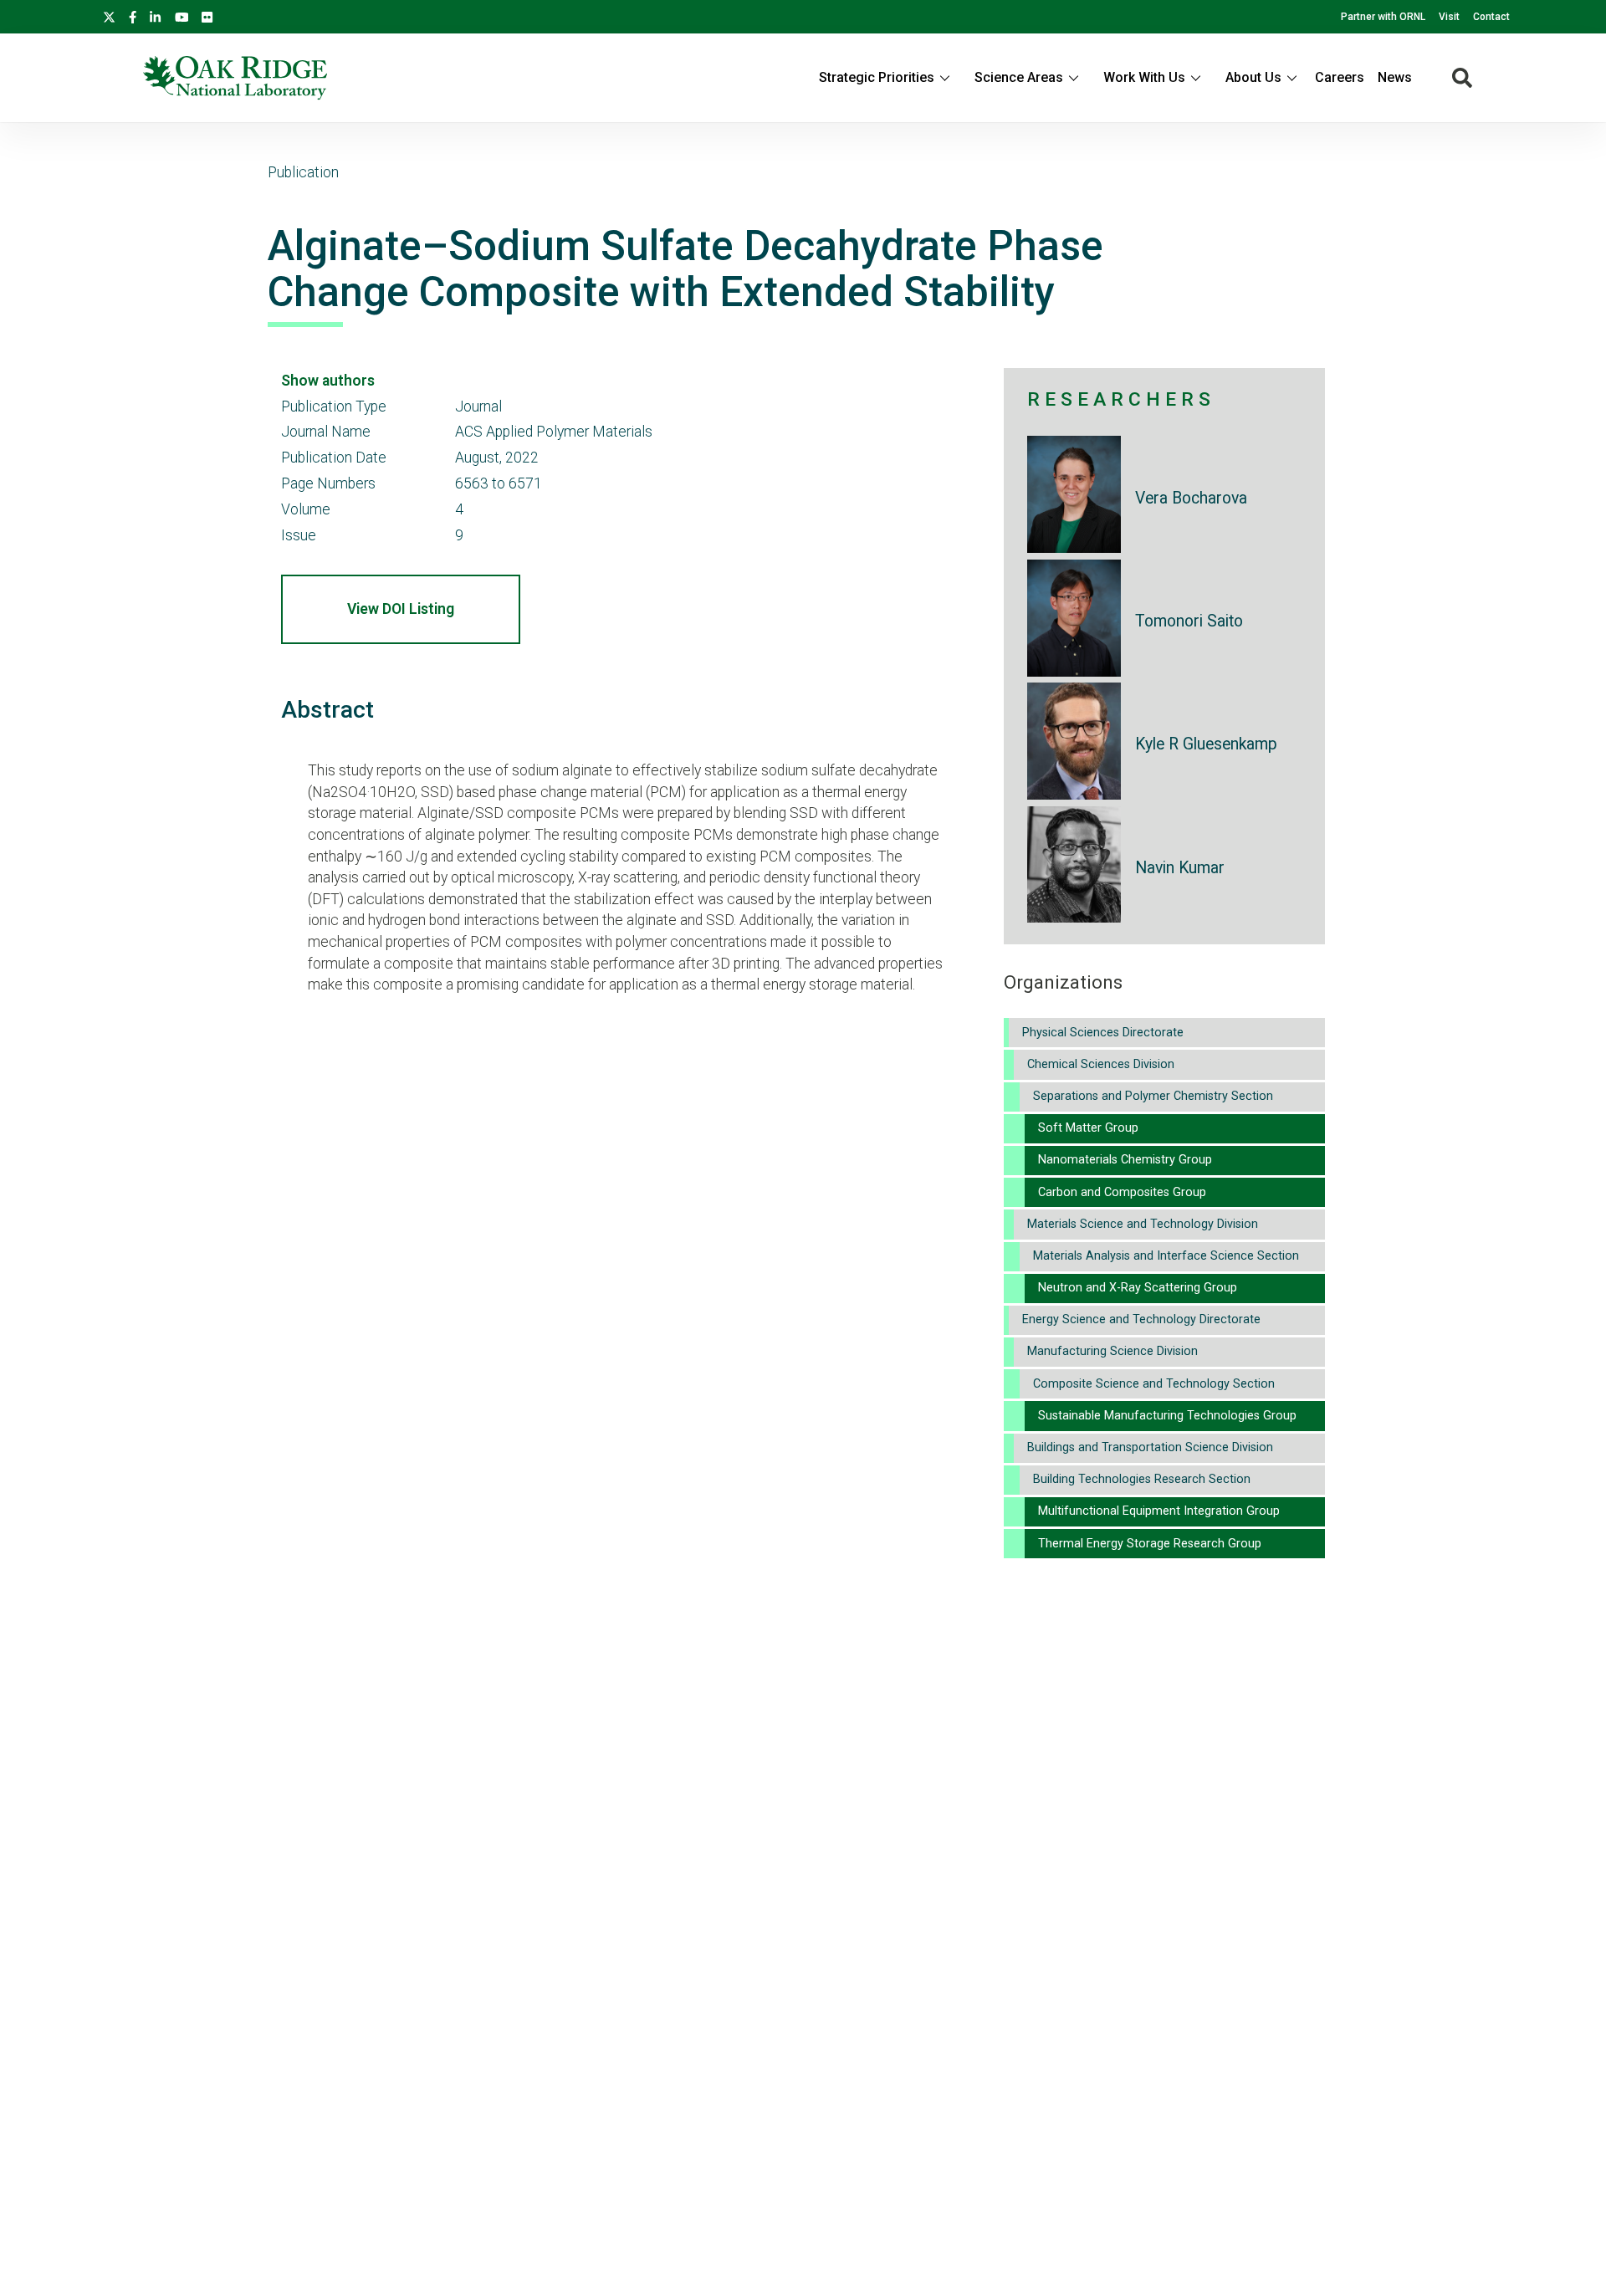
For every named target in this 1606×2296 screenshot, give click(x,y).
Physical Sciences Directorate (1103, 1033)
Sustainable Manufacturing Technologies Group (1167, 1416)
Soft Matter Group (1088, 1128)
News (1395, 77)
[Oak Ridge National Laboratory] (235, 78)
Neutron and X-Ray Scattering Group (1138, 1288)
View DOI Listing (401, 609)
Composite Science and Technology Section (1154, 1384)
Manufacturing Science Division (1112, 1351)
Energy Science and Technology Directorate (1141, 1319)
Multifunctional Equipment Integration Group (1159, 1511)
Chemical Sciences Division (1101, 1064)
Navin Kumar (1180, 868)
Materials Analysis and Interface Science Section (1166, 1256)
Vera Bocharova (1191, 498)
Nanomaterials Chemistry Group (1125, 1160)
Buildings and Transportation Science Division (1150, 1447)
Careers (1340, 77)
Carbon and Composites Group (1122, 1192)
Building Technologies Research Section (1142, 1479)
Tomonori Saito (1189, 621)
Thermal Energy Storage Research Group (1150, 1544)
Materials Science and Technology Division (1143, 1224)
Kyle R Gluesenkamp (1206, 744)
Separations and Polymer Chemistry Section (1153, 1096)
